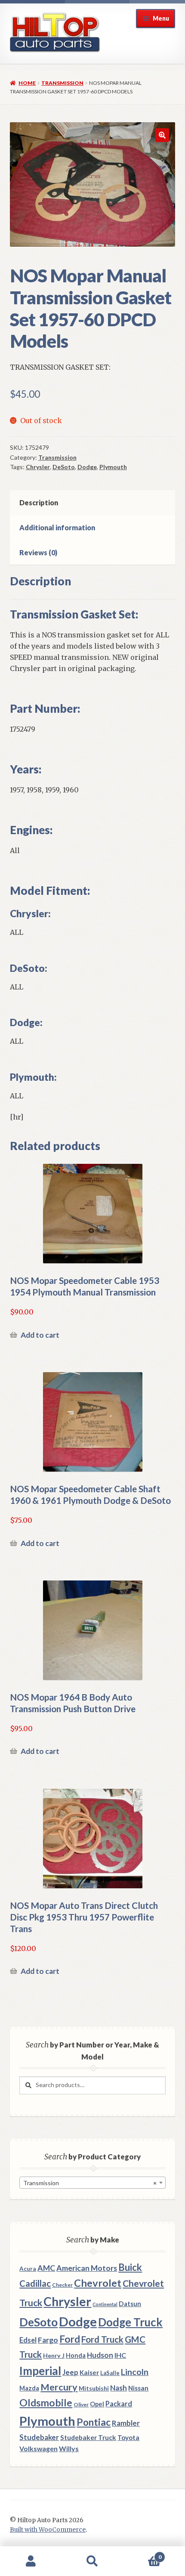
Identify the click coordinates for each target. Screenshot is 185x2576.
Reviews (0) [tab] (38, 552)
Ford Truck (102, 2339)
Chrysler (38, 467)
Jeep (70, 2372)
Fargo (48, 2340)
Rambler (126, 2423)
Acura (28, 2269)
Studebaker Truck (88, 2437)
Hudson (100, 2355)
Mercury (59, 2387)
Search (92, 2561)
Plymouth (113, 467)
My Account (31, 2561)
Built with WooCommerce (48, 2530)
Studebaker (39, 2437)
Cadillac (35, 2283)
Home (27, 83)
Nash (119, 2388)
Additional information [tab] (57, 527)
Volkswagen (39, 2448)
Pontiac (94, 2422)
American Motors (87, 2268)
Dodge (87, 467)
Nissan (138, 2388)
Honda (76, 2355)
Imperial (40, 2371)
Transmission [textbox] (90, 2183)
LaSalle (110, 2373)
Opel (97, 2404)
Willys (69, 2448)
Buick (130, 2267)
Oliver (81, 2404)
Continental (105, 2304)
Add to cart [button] (40, 1335)
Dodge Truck (130, 2322)
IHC (120, 2355)
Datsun (130, 2304)
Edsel (28, 2340)
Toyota (128, 2437)
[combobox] (92, 2183)
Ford (70, 2339)
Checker (62, 2285)
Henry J (54, 2355)
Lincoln (135, 2372)
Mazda (29, 2388)
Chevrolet (98, 2283)
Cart (142, 2554)
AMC (46, 2268)
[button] (162, 135)
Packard (119, 2404)
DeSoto (64, 467)
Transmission (62, 83)
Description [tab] (39, 503)
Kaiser (89, 2372)
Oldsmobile (46, 2403)
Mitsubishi (94, 2388)
